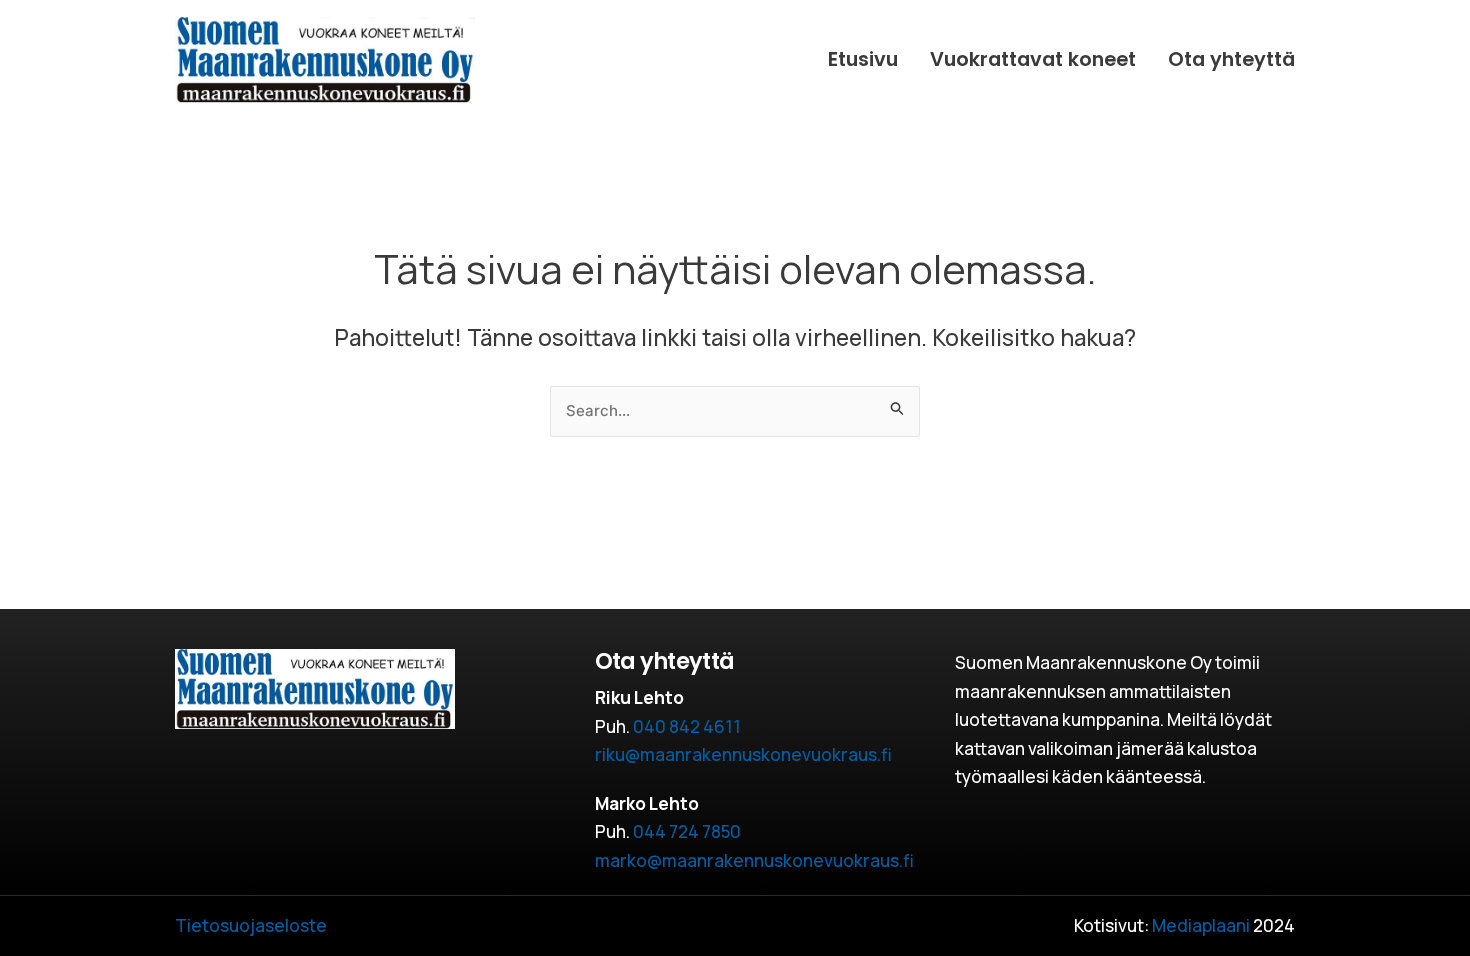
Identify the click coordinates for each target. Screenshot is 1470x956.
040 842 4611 (687, 726)
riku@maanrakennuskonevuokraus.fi (743, 754)
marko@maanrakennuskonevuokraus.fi (754, 860)
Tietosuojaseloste (251, 925)
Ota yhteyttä (1231, 59)
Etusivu (863, 59)
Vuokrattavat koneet (1033, 59)
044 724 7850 (687, 831)
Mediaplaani (1201, 925)
